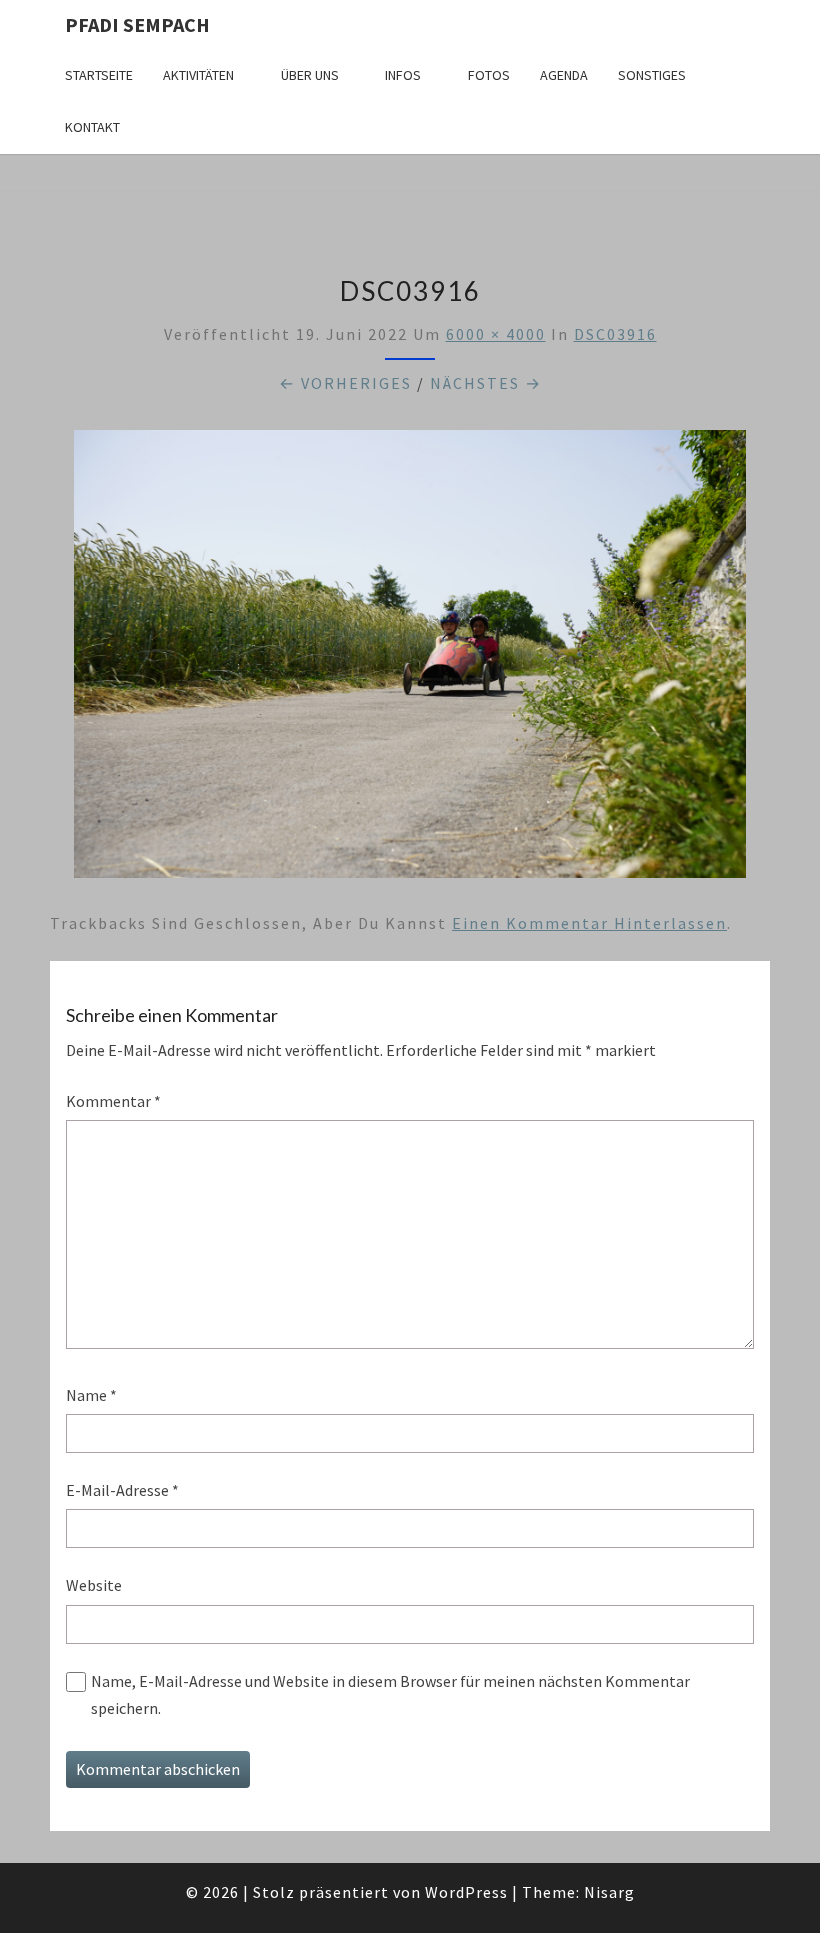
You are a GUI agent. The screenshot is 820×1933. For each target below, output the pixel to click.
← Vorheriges (345, 383)
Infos (403, 75)
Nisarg (609, 1892)
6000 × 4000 (496, 334)
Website (94, 1585)
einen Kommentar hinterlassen (589, 923)
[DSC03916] (410, 659)
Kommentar (113, 1101)
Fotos (489, 75)
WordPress (466, 1892)
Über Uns (310, 75)
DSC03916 (615, 334)
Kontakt (92, 127)
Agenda (564, 75)
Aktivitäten (198, 75)
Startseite (99, 75)
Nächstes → (486, 383)
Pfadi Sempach (137, 24)
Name (91, 1395)
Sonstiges (652, 75)
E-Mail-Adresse (122, 1490)
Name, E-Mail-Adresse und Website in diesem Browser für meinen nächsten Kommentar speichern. (390, 1694)
